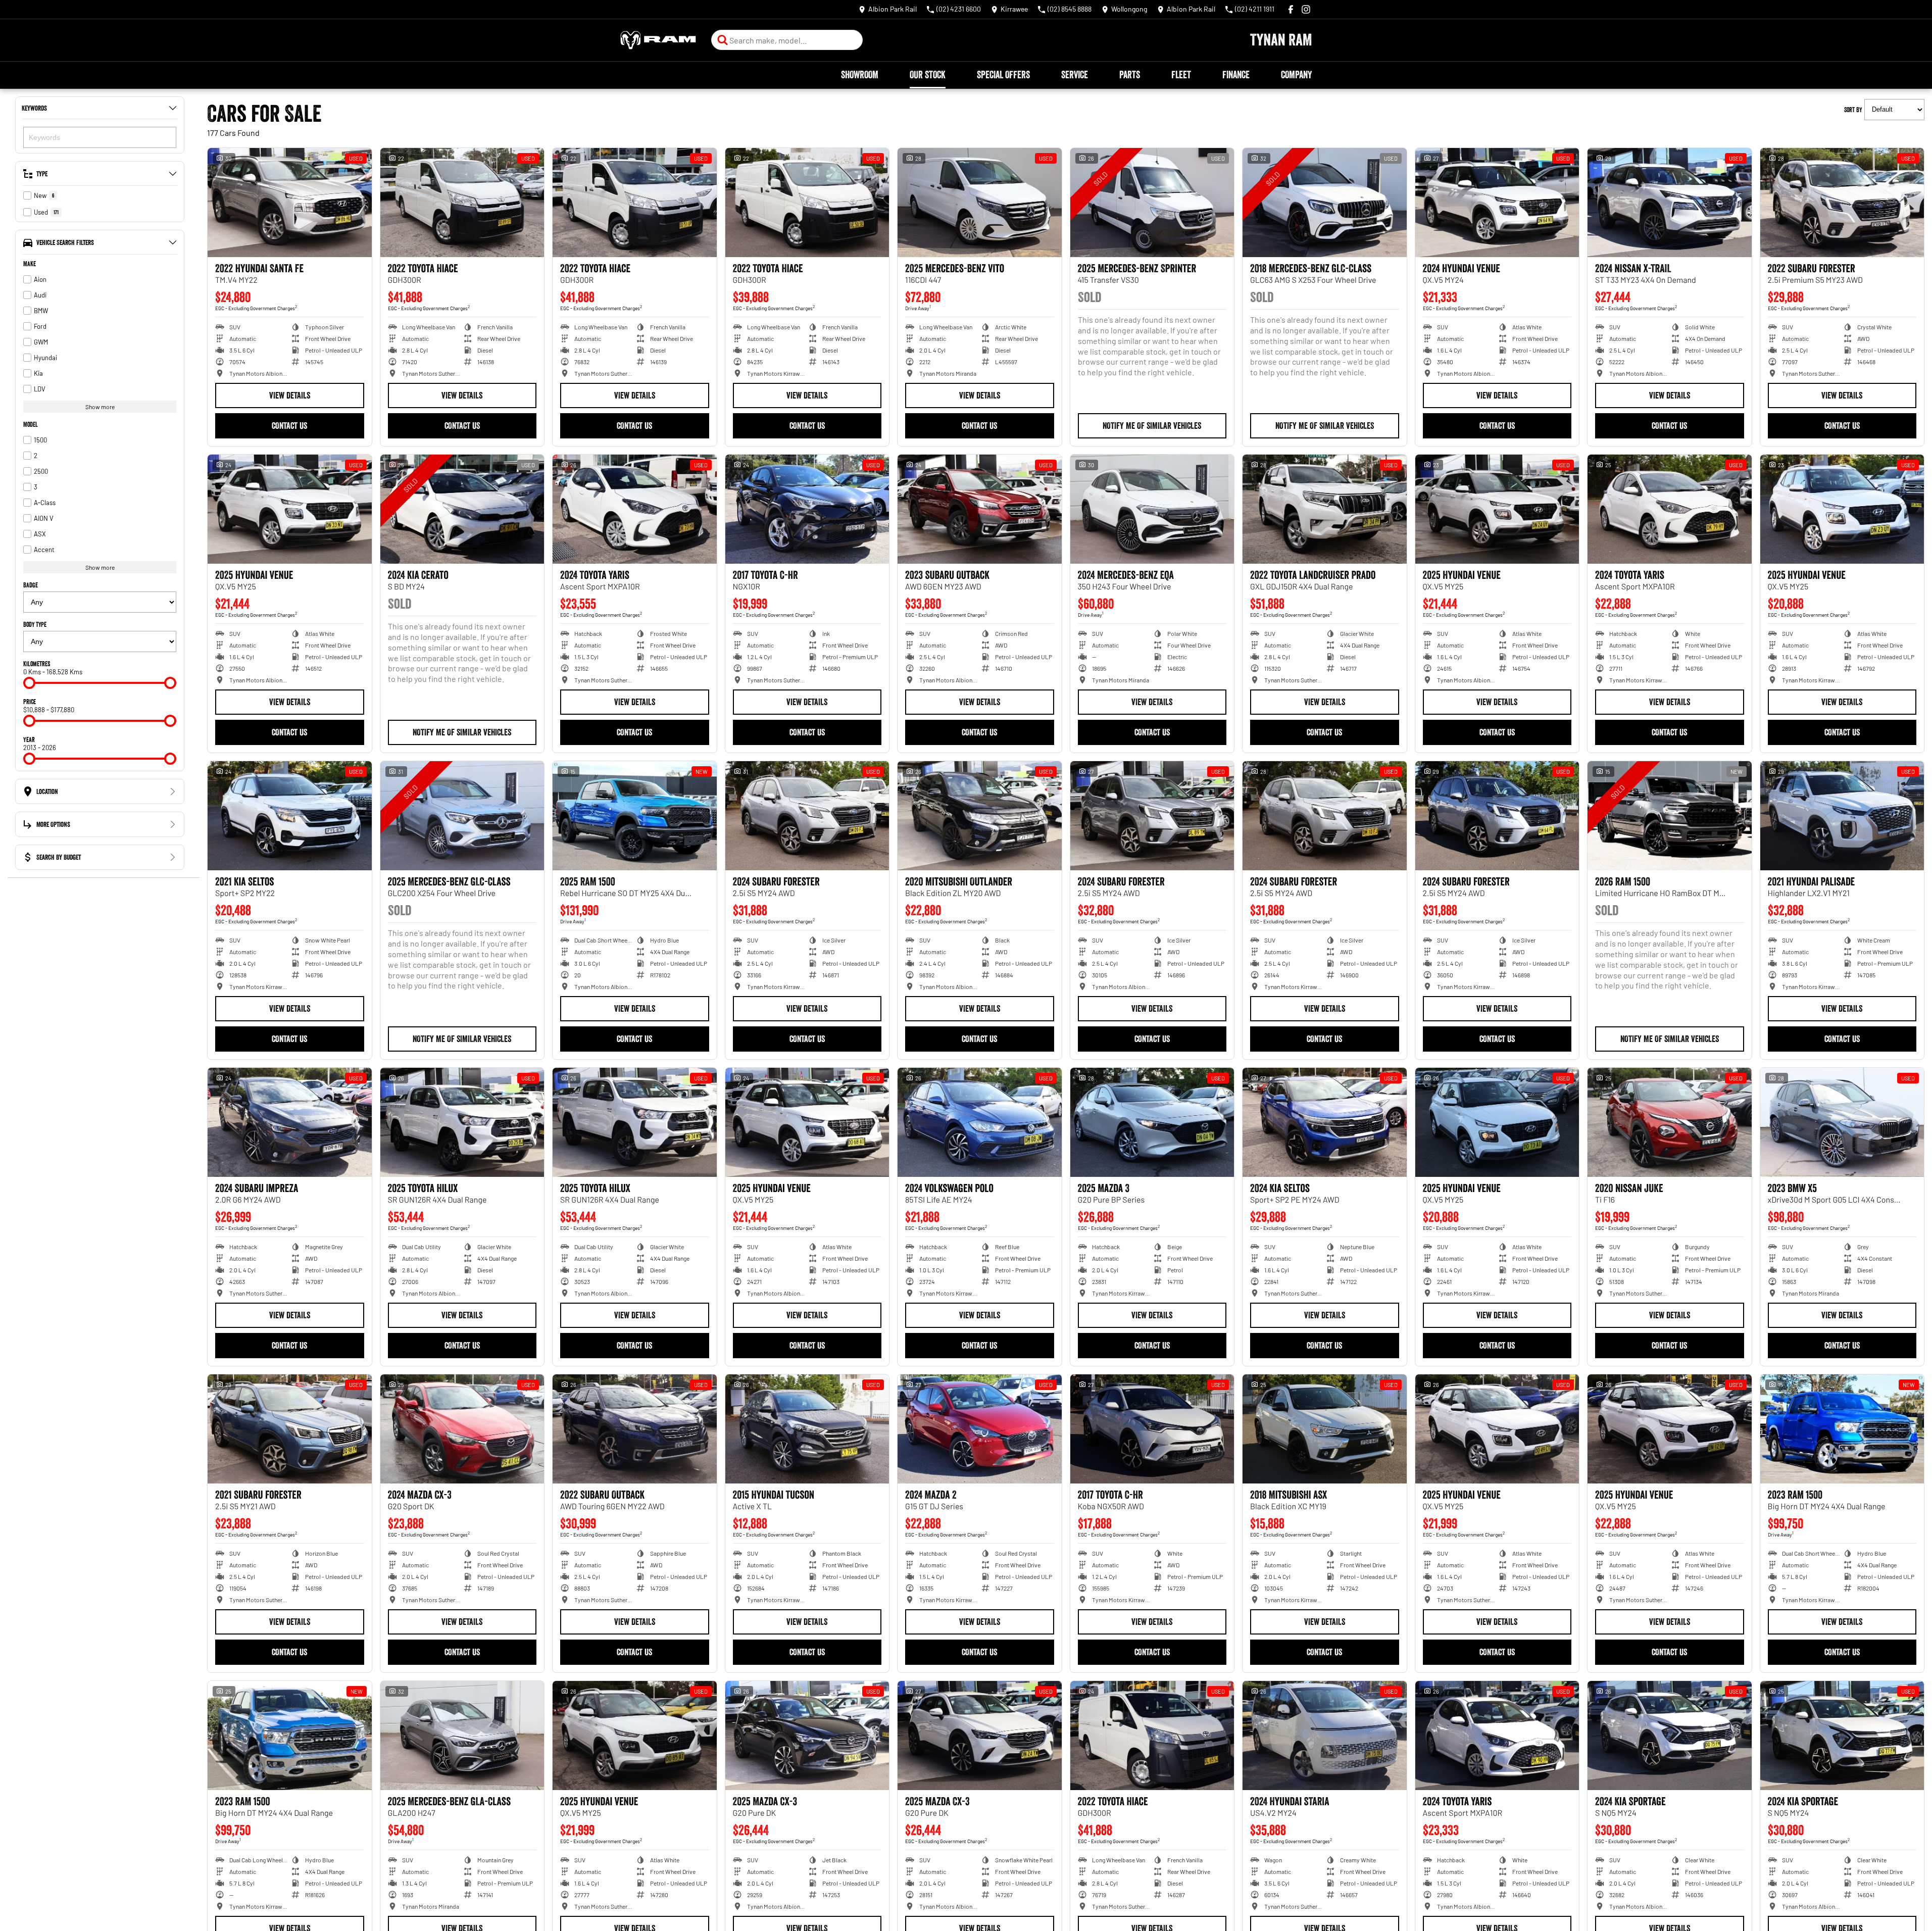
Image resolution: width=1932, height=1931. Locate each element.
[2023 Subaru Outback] (980, 509)
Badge (31, 585)
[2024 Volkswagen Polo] (980, 1122)
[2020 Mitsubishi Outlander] (980, 816)
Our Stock (928, 75)
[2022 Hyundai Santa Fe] (290, 203)
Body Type (35, 624)
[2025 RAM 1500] (635, 816)
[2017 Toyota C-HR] (807, 509)
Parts (1130, 75)
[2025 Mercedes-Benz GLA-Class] (462, 1736)
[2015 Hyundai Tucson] (807, 1429)
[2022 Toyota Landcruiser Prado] (1325, 509)
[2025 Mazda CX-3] (807, 1736)
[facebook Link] (1291, 9)
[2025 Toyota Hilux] (462, 1122)
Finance (1236, 75)
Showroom (860, 75)
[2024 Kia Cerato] (462, 509)
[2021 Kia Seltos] (290, 816)
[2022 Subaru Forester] (1842, 203)
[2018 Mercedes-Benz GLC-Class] (1325, 203)
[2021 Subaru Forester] (290, 1429)
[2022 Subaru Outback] (635, 1429)
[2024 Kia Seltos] (1325, 1122)
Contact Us (289, 426)
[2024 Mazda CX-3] (462, 1429)
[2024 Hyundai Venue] (1497, 203)
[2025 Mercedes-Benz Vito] (980, 203)
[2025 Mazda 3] (1152, 1122)
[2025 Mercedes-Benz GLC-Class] (462, 816)
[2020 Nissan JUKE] (1670, 1122)
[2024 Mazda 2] (980, 1429)
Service (1075, 75)
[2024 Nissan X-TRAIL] (1670, 203)
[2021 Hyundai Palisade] (1842, 816)
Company (1296, 75)
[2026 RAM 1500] (1670, 816)
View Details (290, 395)
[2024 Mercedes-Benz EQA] (1152, 509)
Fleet (1181, 75)
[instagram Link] (1306, 9)
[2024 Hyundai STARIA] (1325, 1736)
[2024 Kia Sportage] (1670, 1736)
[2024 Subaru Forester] (807, 816)
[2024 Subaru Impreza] (290, 1122)
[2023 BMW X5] (1842, 1122)
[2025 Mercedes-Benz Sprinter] (1152, 203)
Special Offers (1003, 75)
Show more (100, 407)
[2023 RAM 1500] (1842, 1429)
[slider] (29, 683)
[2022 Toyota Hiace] (462, 203)
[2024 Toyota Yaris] (635, 509)
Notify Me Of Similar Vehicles (1152, 426)
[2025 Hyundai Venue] (290, 509)
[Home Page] (658, 40)
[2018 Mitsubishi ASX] (1325, 1429)
